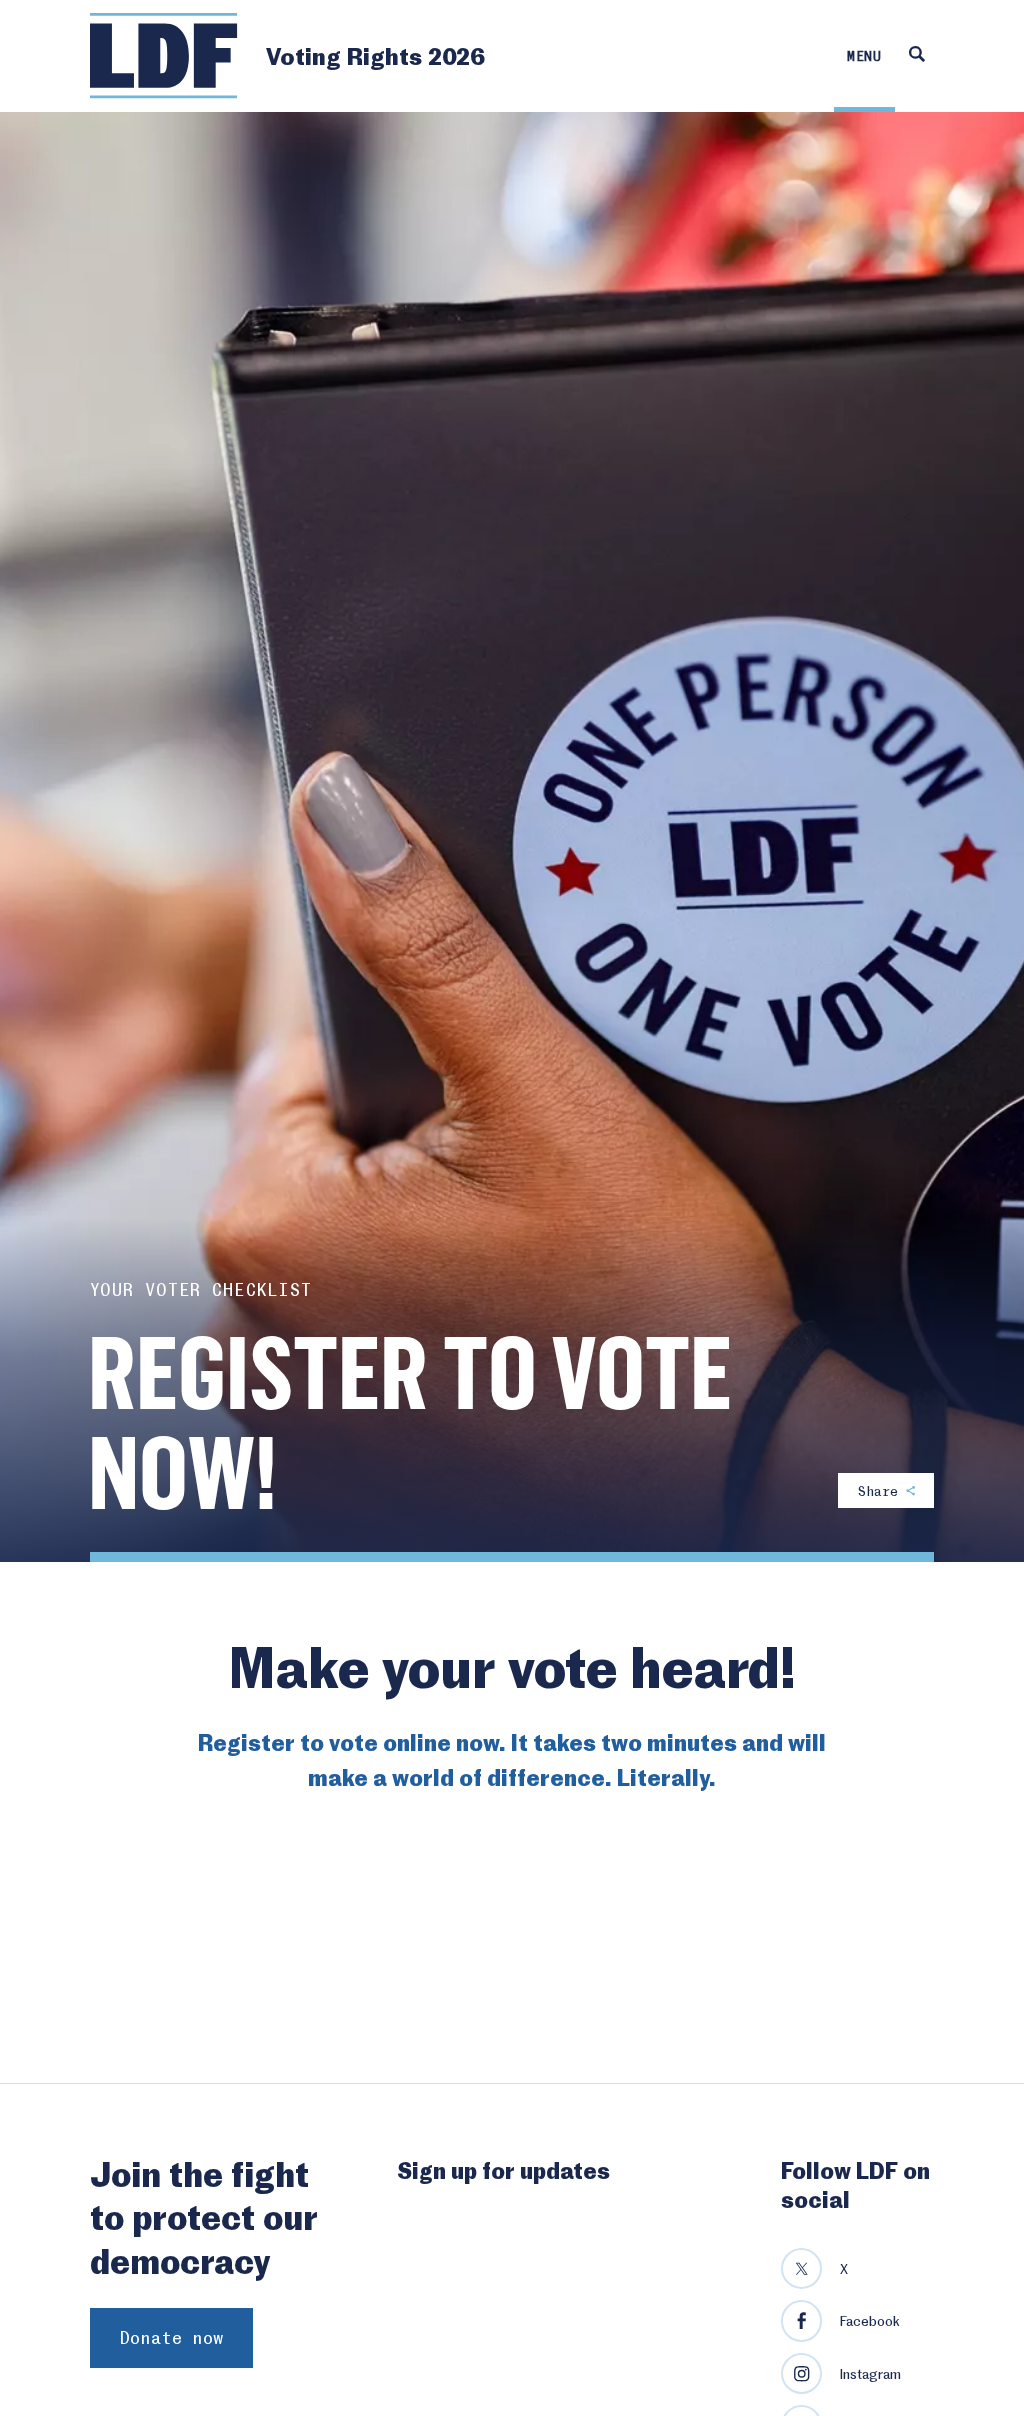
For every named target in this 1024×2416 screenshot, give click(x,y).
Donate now (171, 2337)
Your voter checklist (201, 1289)
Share (882, 1490)
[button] (916, 56)
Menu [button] (864, 55)
